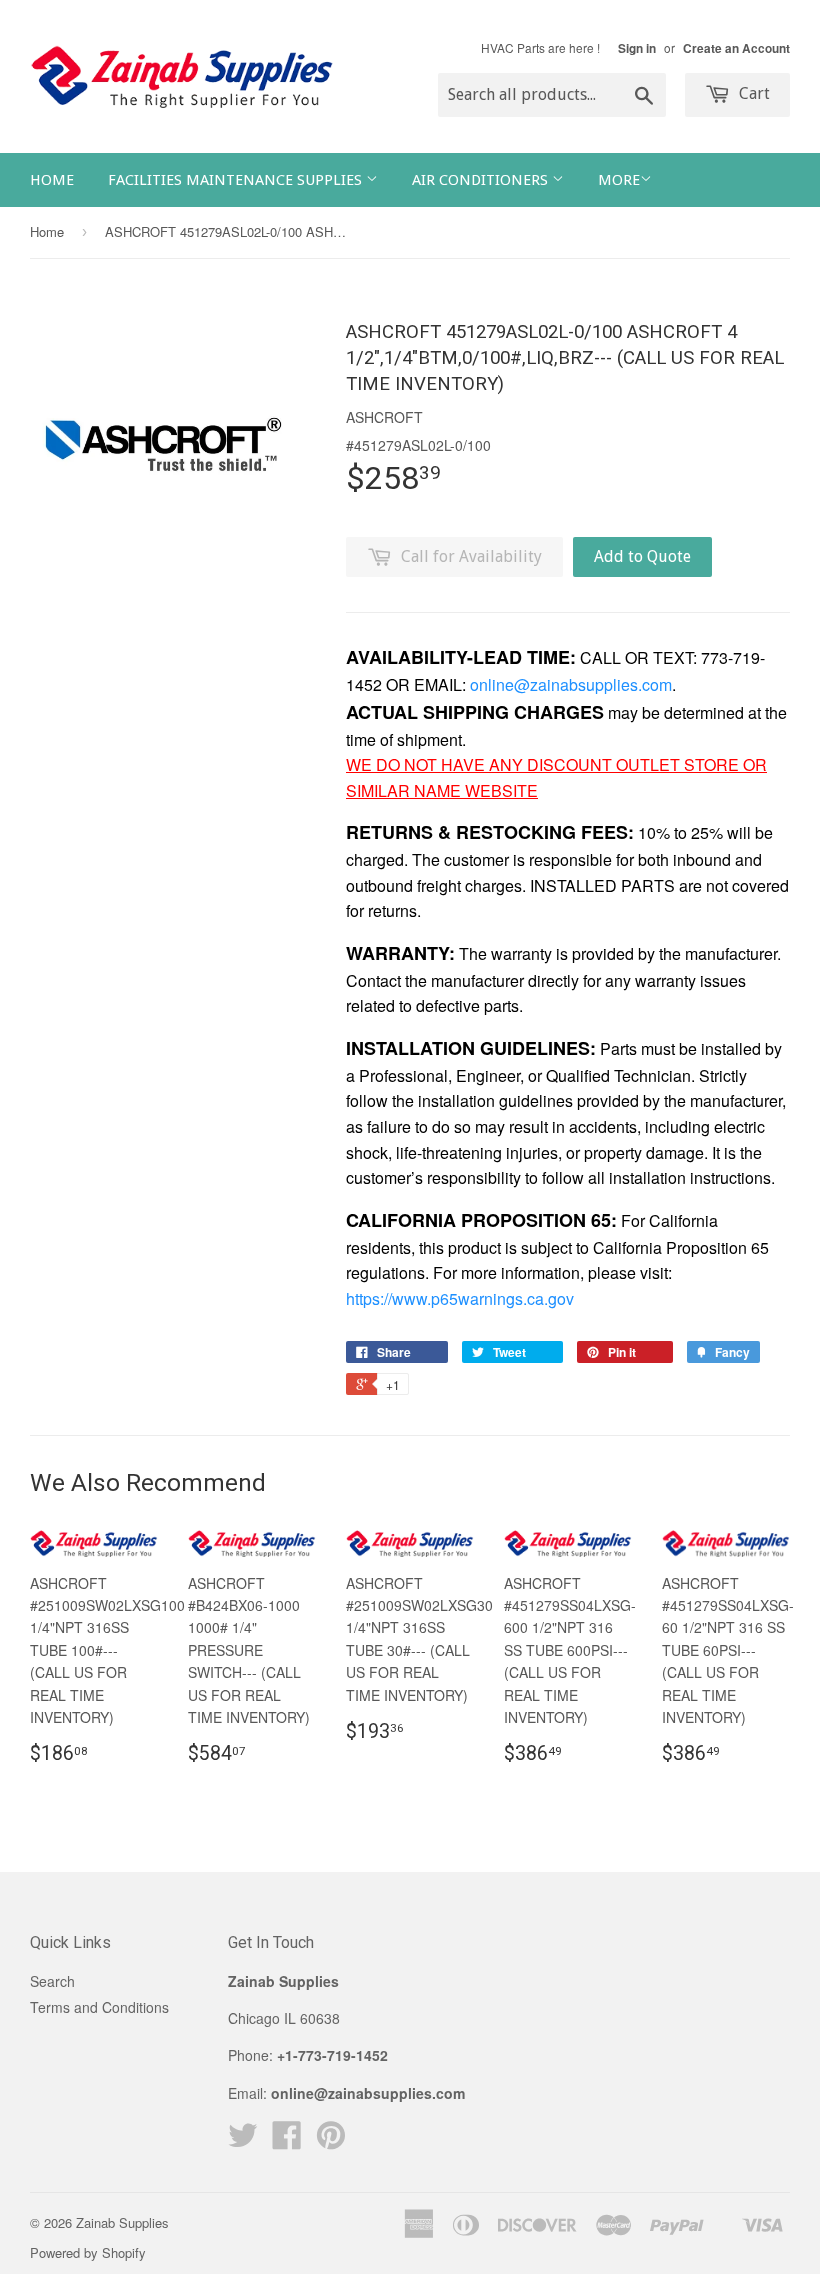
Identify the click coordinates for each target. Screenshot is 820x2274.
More (619, 180)
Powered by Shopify (88, 2252)
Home (52, 180)
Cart (752, 93)
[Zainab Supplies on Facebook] (287, 2141)
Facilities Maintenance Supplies (237, 180)
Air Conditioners (482, 180)
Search (52, 1981)
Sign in (637, 48)
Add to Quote (642, 556)
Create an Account (736, 48)
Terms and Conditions (99, 2007)
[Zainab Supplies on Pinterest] (331, 2141)
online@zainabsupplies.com (571, 684)
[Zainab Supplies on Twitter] (243, 2141)
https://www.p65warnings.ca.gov (460, 1298)
